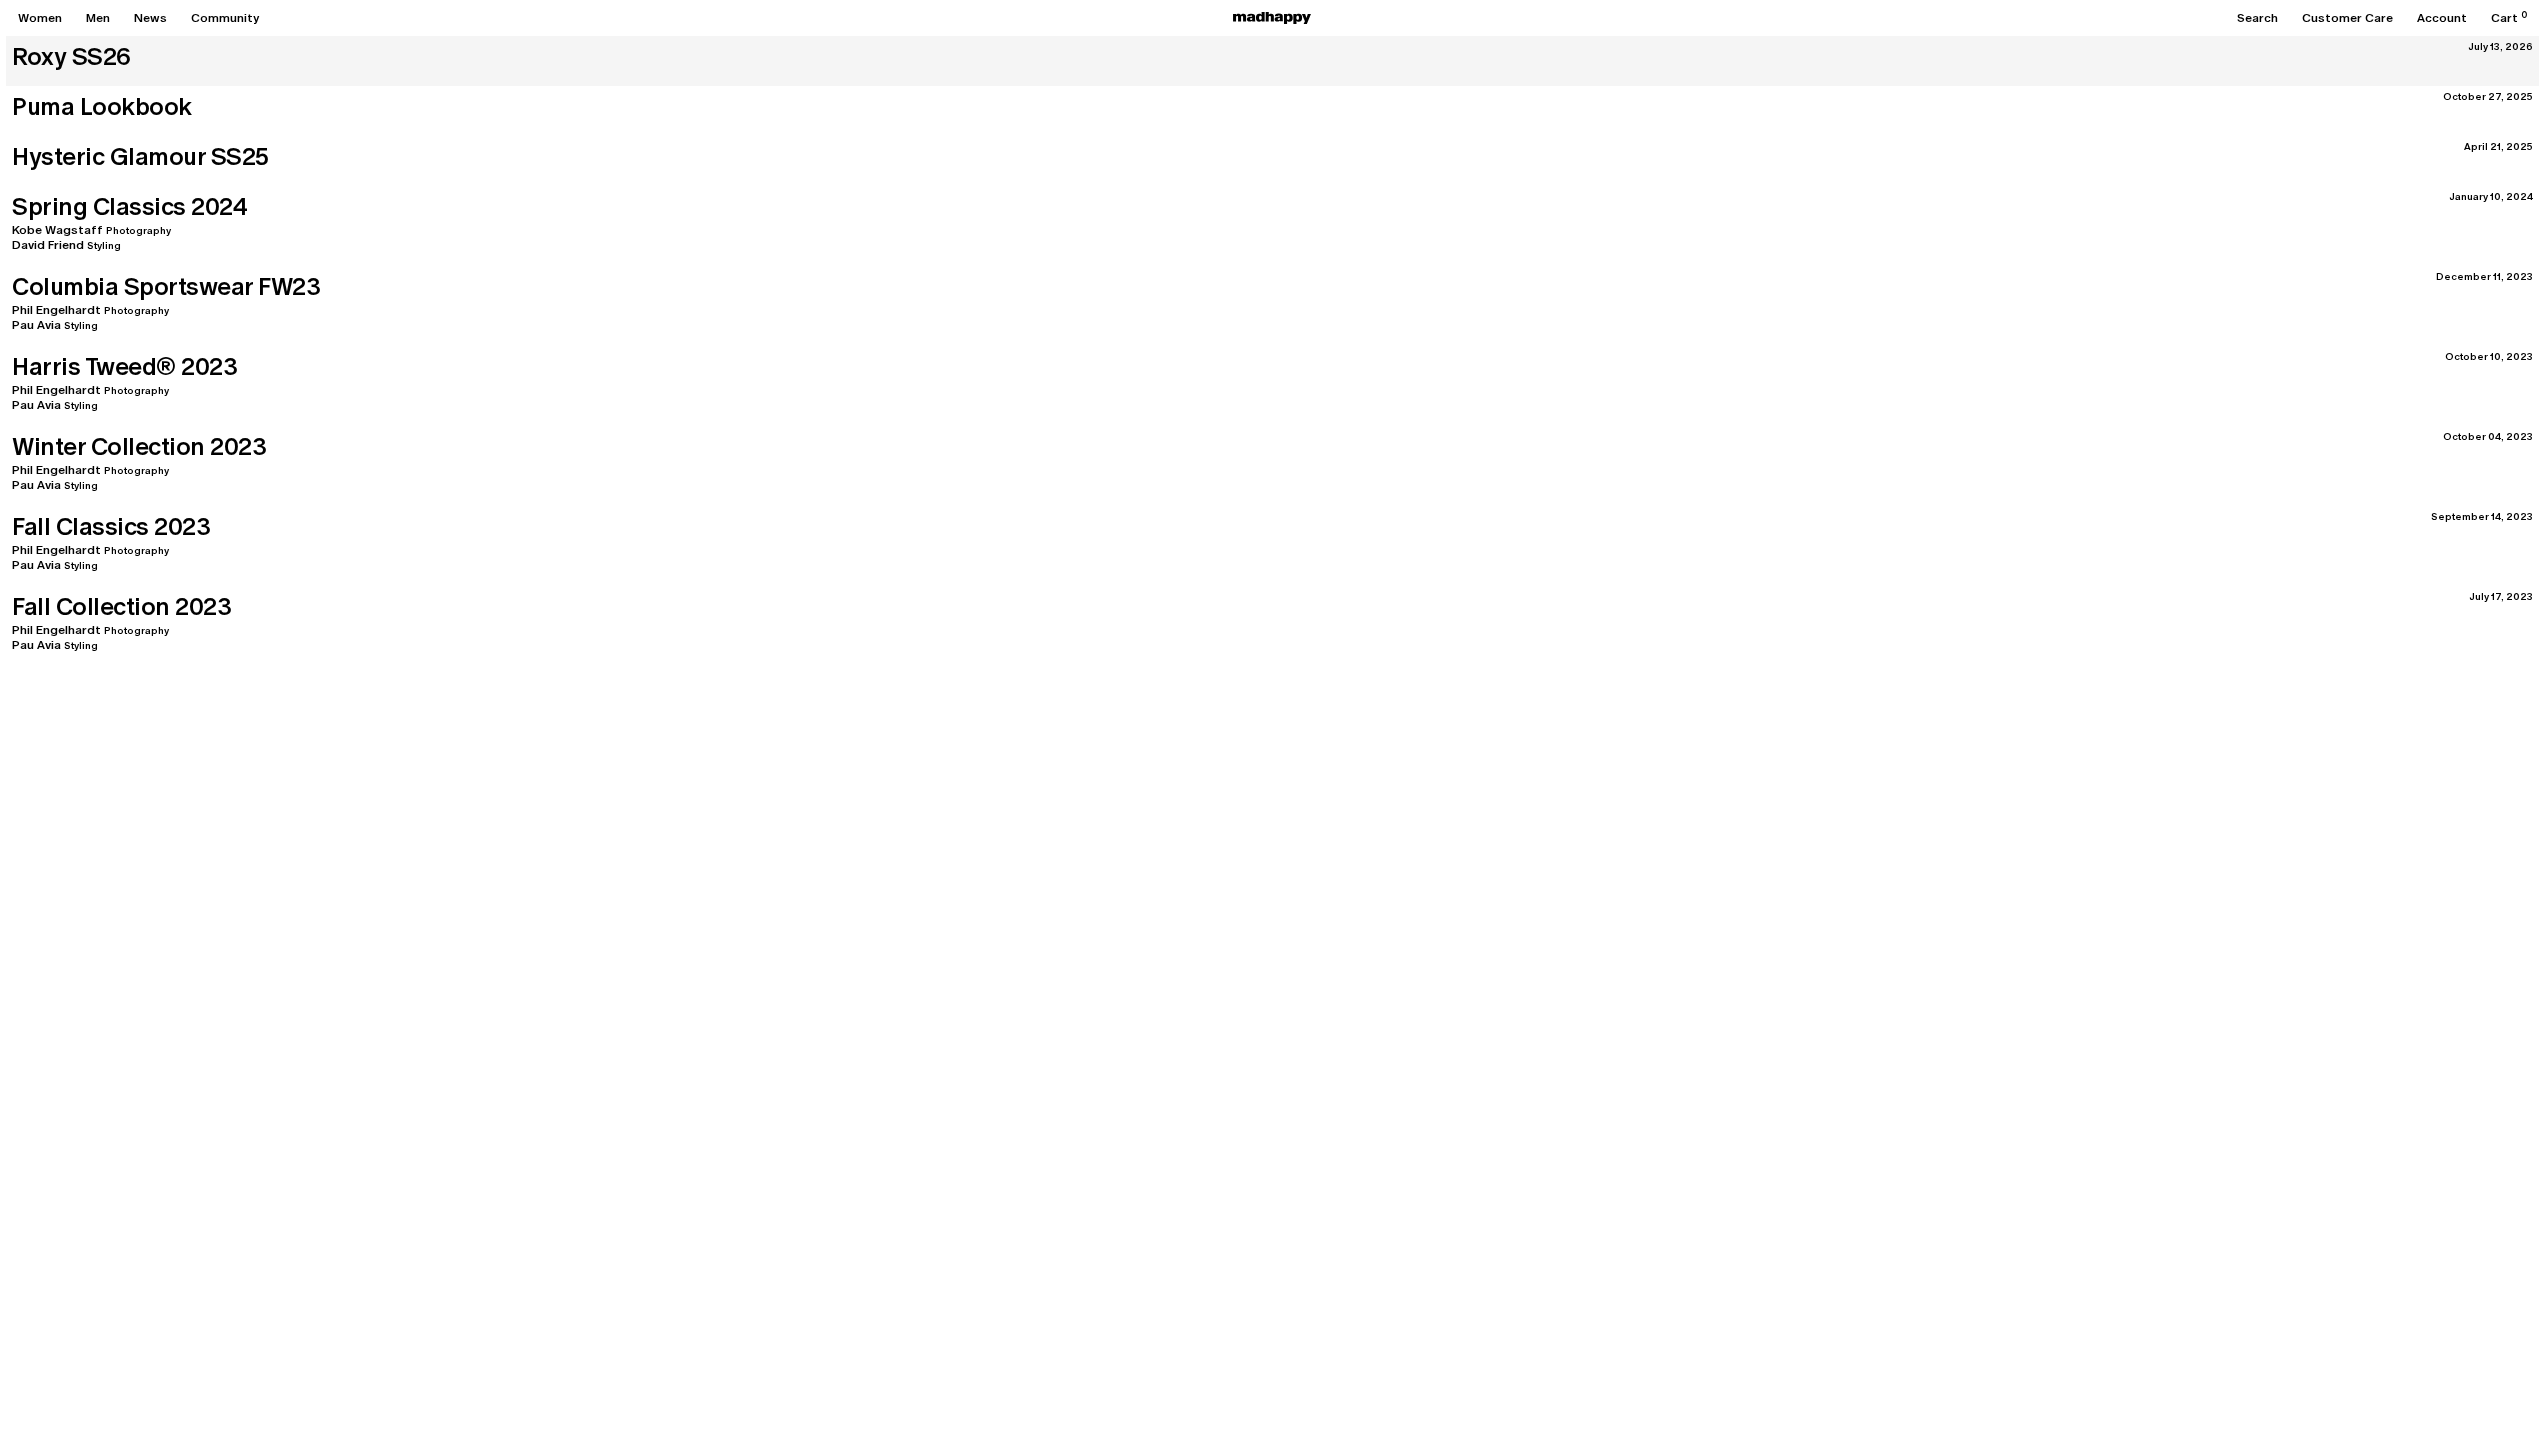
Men (98, 18)
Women (40, 18)
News (150, 18)
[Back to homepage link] (1272, 18)
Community (225, 18)
